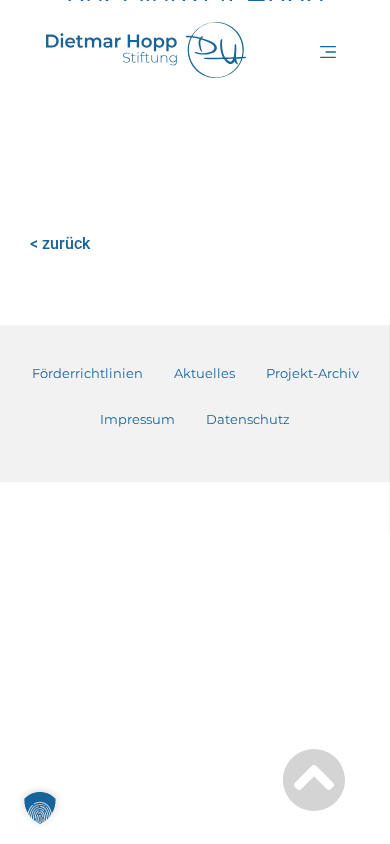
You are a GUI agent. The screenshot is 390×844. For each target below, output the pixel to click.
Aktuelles (204, 373)
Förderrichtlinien (87, 373)
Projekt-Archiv (312, 373)
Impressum (137, 419)
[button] (330, 57)
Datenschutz (248, 419)
